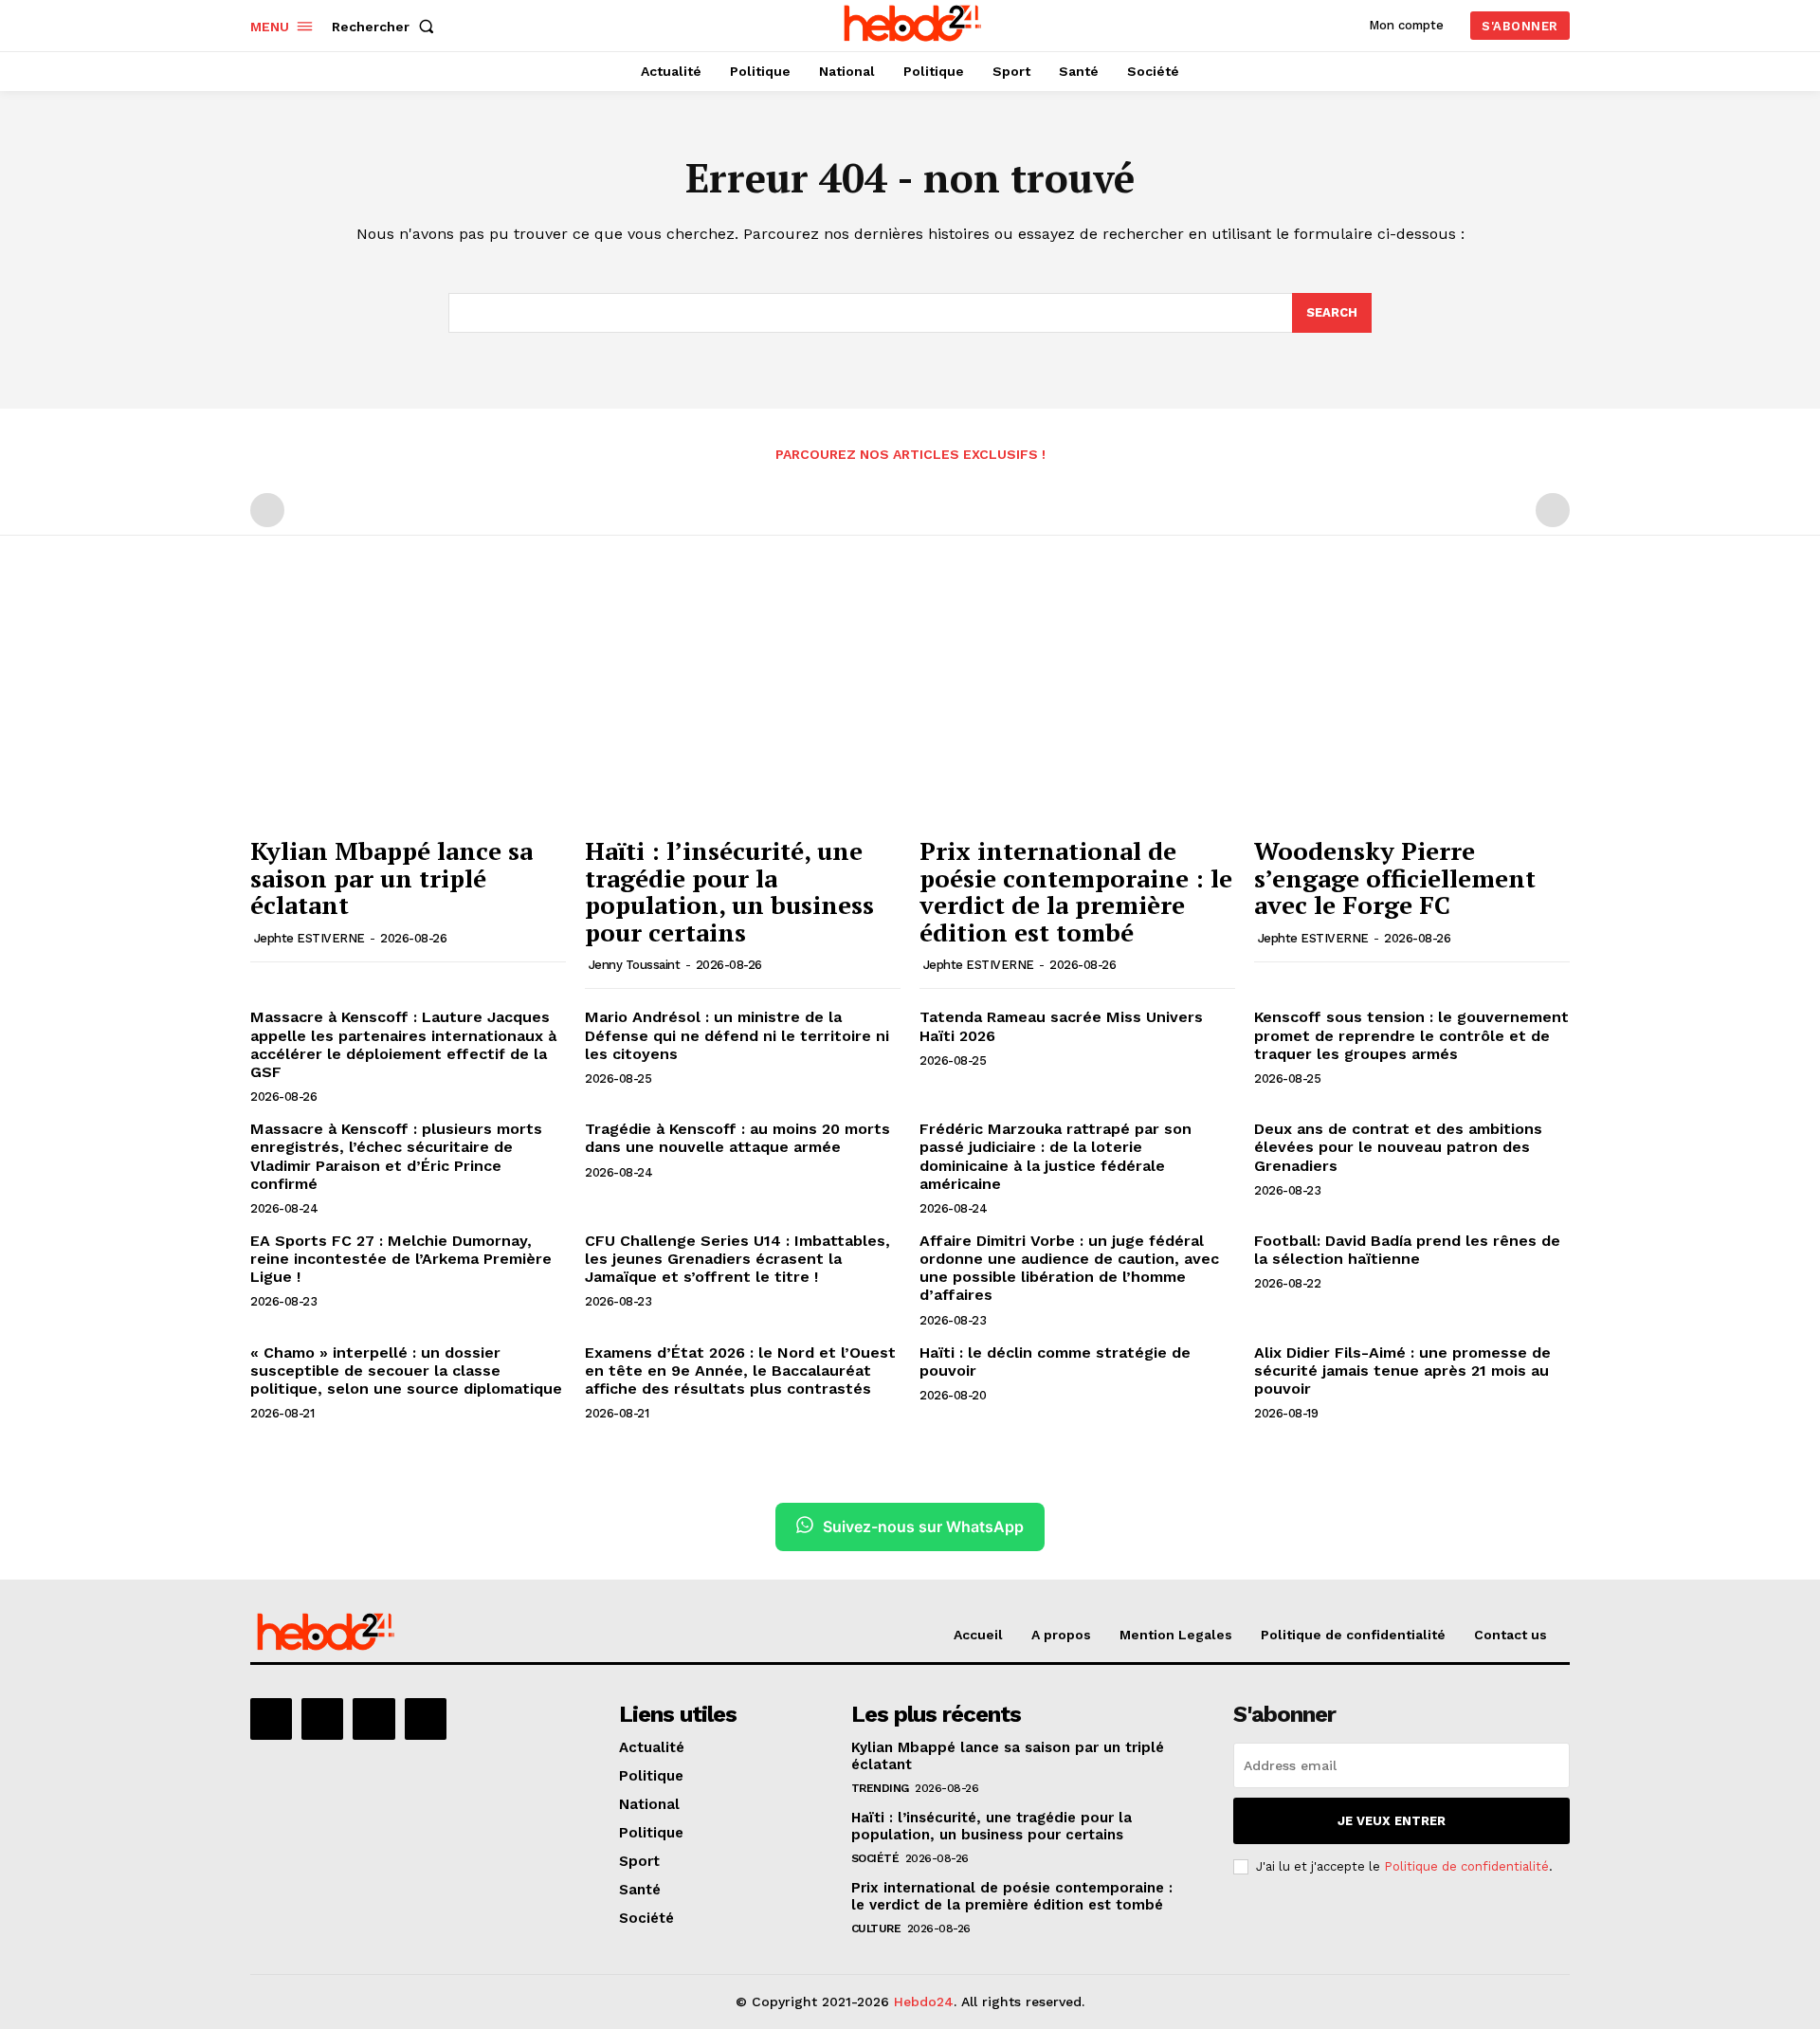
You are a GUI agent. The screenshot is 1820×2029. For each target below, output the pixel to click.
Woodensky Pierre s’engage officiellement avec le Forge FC (1395, 877)
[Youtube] (426, 1719)
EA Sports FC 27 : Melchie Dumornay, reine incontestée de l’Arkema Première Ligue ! (401, 1259)
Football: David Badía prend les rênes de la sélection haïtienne (1407, 1250)
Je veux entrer (1392, 1821)
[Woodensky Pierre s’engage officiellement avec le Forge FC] (1412, 708)
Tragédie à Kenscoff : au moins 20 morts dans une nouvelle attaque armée (737, 1138)
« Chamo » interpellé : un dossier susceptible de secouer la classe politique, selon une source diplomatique (406, 1371)
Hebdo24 (924, 2002)
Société (875, 1858)
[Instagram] (322, 1719)
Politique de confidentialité (1466, 1866)
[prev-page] (267, 510)
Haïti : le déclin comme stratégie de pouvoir (1055, 1362)
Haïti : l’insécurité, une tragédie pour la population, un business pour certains (729, 891)
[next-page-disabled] (1553, 510)
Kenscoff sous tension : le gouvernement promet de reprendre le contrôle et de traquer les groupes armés (1411, 1035)
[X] (373, 1719)
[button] (387, 27)
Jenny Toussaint (635, 965)
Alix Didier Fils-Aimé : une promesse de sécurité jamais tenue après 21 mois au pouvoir (1402, 1371)
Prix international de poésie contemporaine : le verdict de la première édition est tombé (1076, 891)
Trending (880, 1788)
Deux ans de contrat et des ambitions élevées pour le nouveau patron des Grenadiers (1398, 1147)
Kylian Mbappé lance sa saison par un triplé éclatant (391, 877)
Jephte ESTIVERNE (309, 938)
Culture (876, 1928)
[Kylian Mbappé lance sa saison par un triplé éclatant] (408, 708)
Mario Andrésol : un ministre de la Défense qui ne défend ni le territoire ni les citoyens (737, 1035)
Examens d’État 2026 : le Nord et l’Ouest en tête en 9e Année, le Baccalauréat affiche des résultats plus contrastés (740, 1371)
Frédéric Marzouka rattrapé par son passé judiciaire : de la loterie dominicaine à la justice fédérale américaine (1056, 1156)
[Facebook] (271, 1719)
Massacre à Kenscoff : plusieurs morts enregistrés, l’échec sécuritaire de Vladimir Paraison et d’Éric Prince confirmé (396, 1156)
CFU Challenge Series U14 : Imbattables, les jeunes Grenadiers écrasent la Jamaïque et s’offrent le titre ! (737, 1259)
